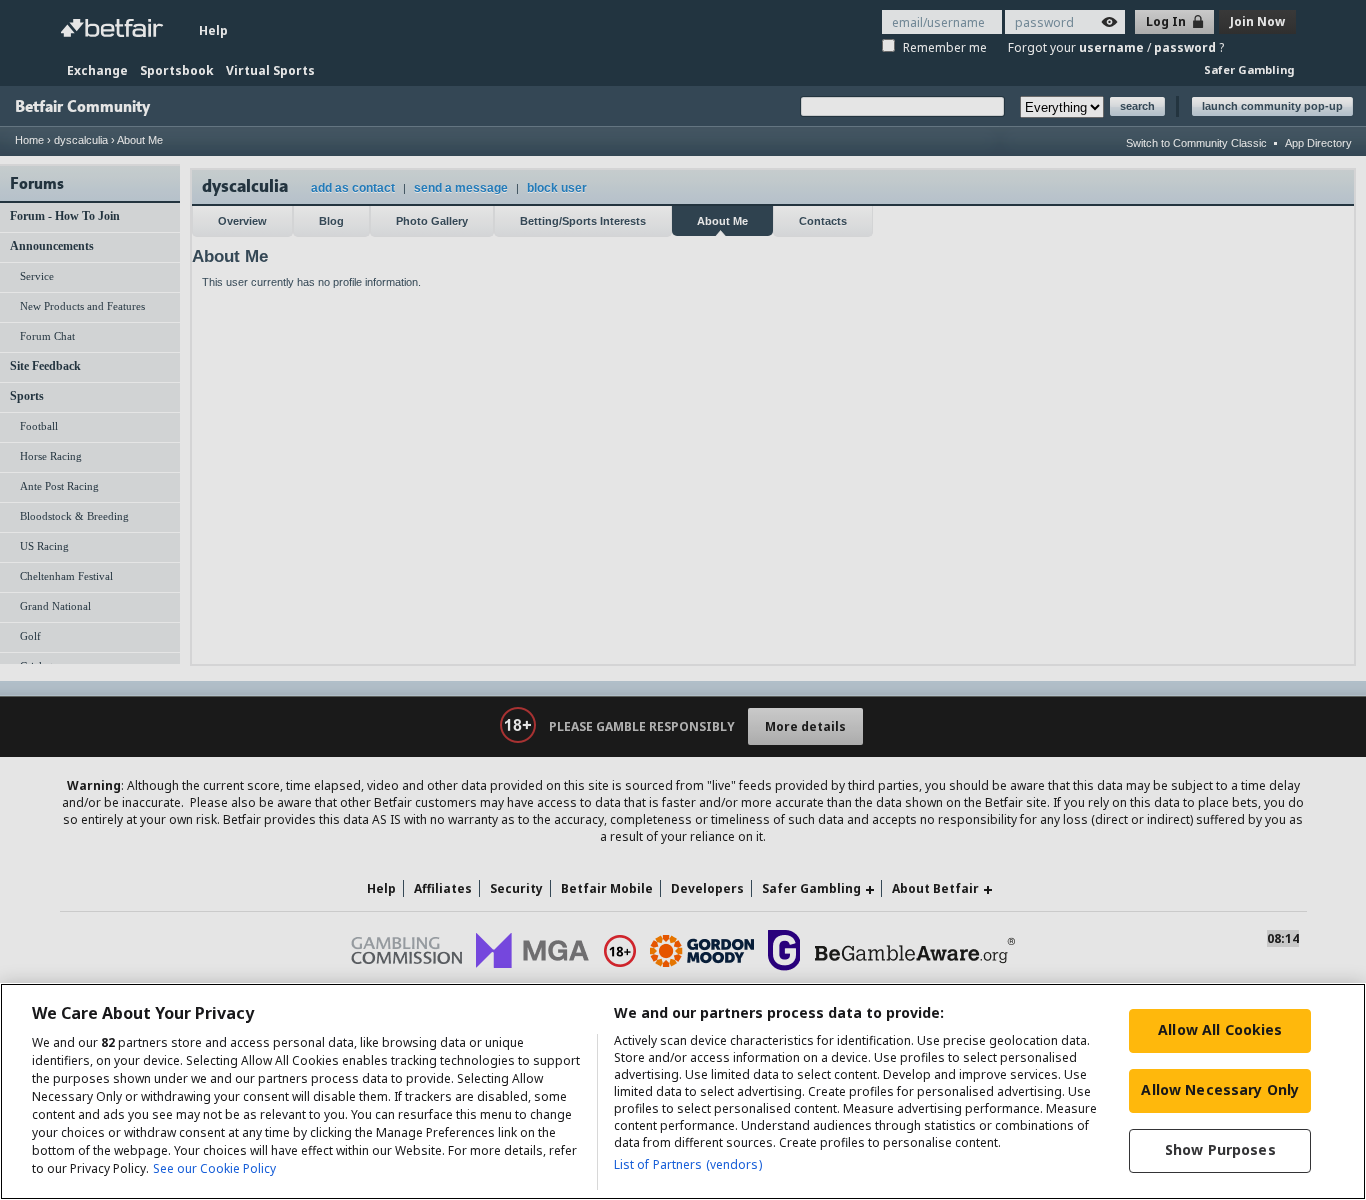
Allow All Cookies (1220, 1029)
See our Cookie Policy (214, 1168)
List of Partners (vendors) (688, 1164)
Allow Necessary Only (1220, 1089)
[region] (683, 1091)
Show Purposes (1220, 1149)
